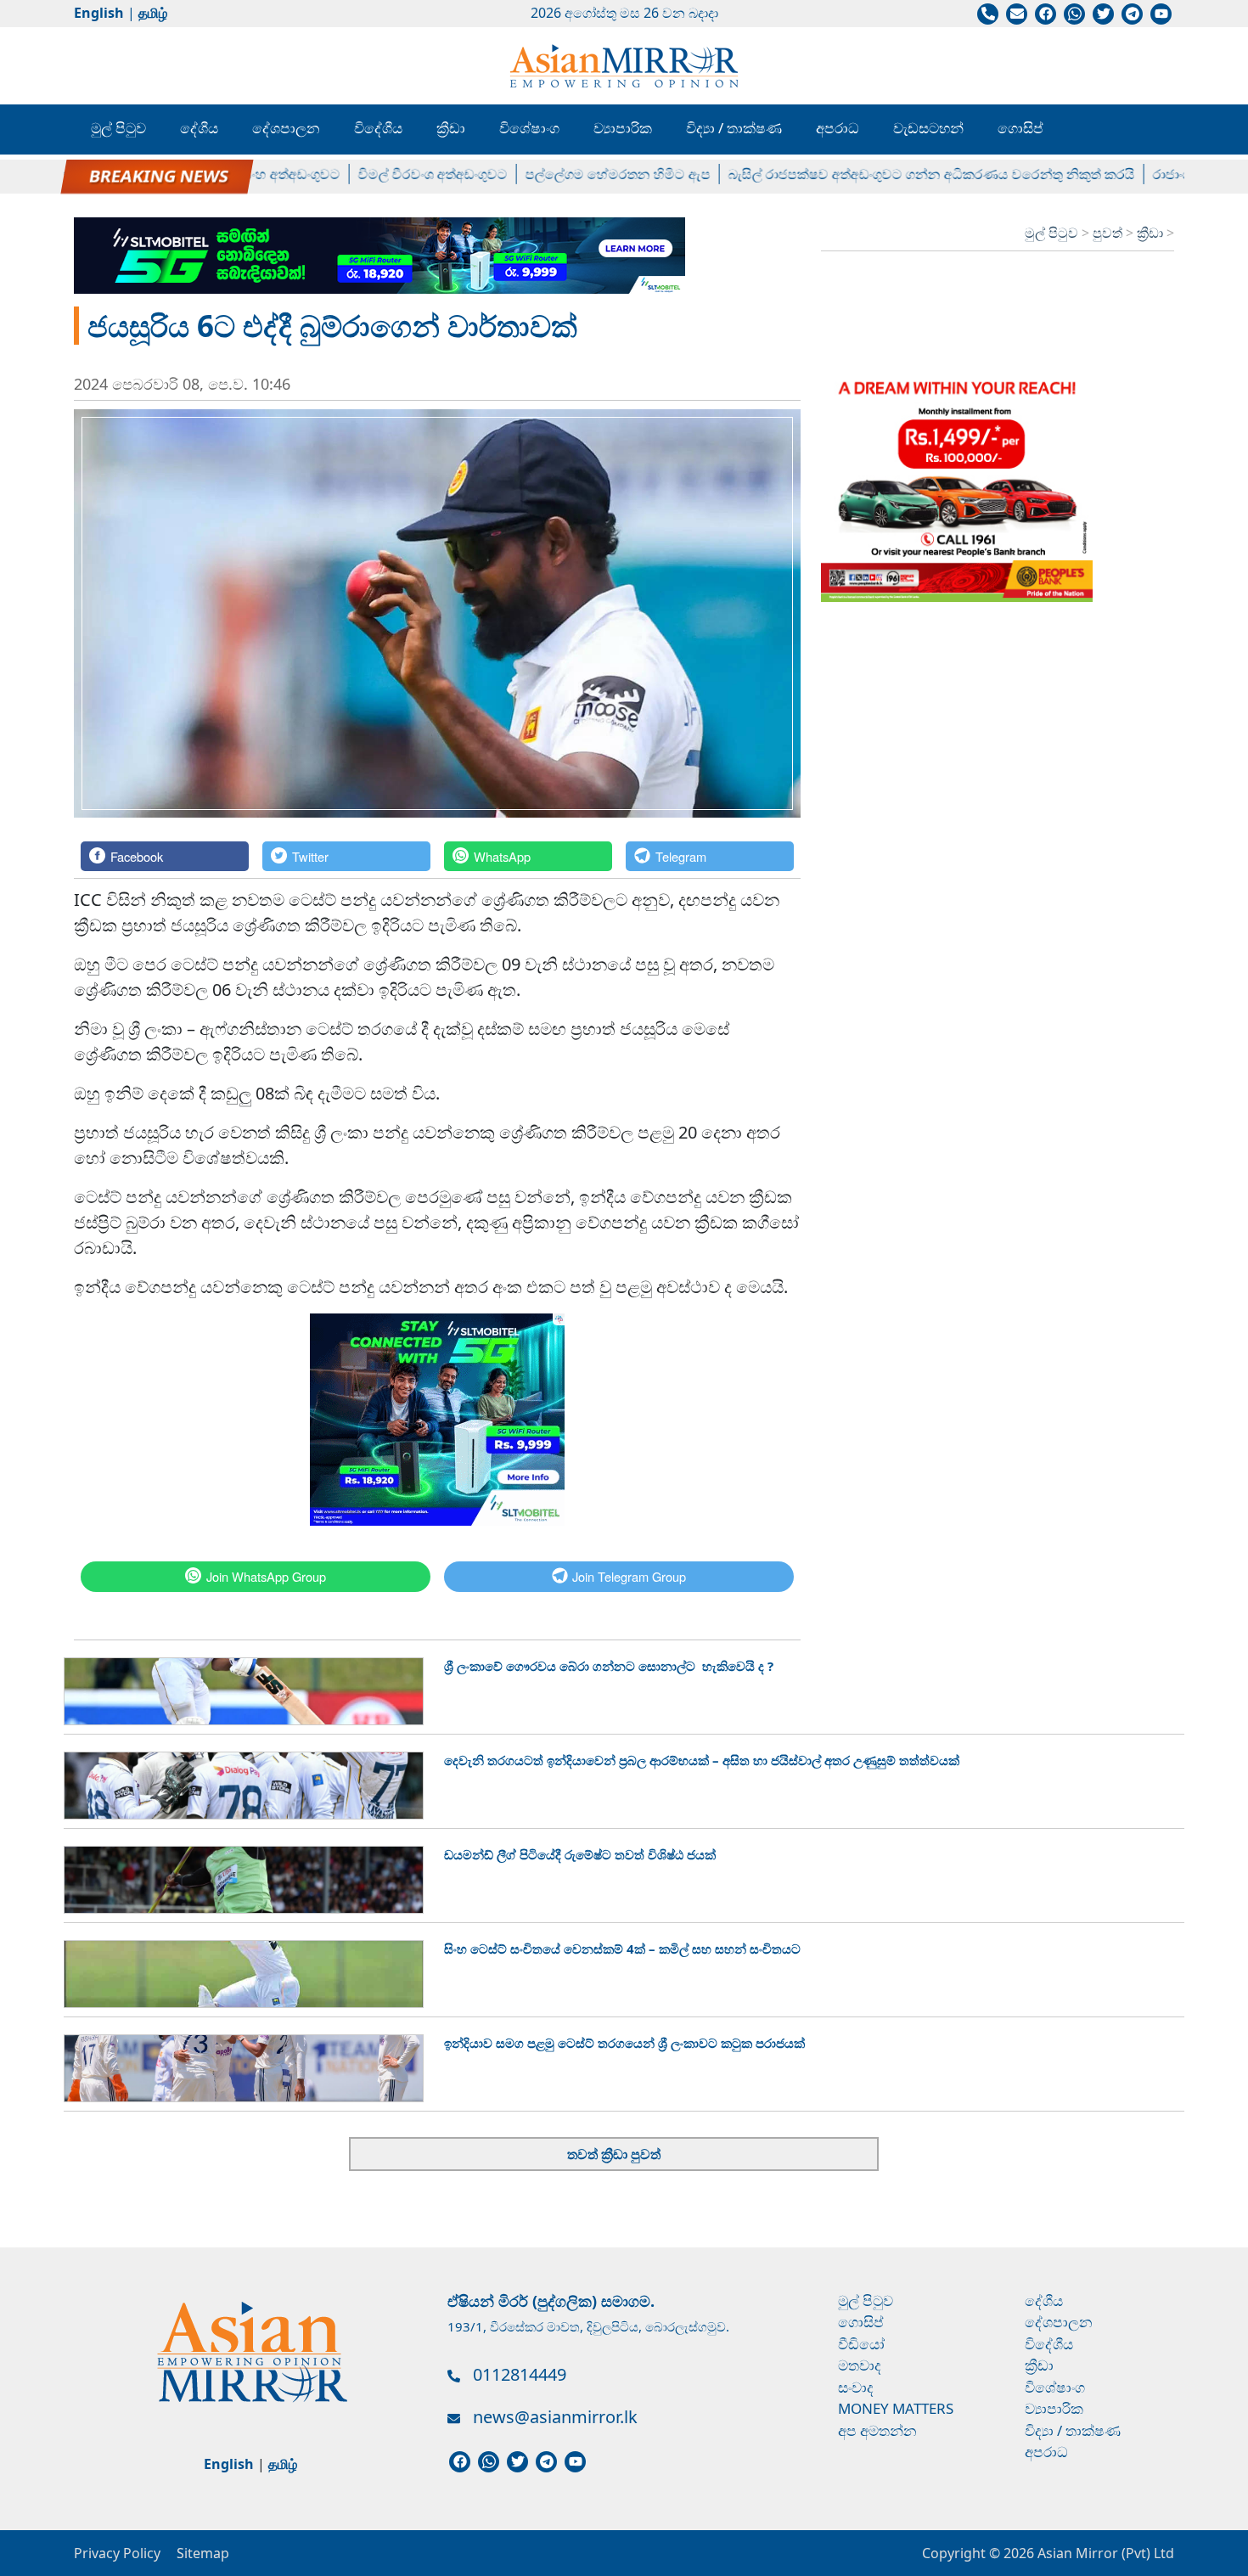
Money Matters (896, 2408)
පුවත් (1109, 233)
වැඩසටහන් (928, 128)
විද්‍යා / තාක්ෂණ (734, 128)
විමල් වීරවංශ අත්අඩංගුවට (396, 174)
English (99, 13)
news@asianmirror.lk (555, 2417)
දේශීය (199, 128)
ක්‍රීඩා (451, 128)
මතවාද (860, 2365)
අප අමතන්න (877, 2430)
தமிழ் (153, 13)
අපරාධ (838, 128)
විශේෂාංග (529, 128)
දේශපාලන (286, 128)
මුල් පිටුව (118, 128)
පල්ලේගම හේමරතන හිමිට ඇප (581, 174)
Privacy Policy (117, 2553)
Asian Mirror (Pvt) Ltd (1104, 2553)
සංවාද (856, 2387)
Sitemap (203, 2553)
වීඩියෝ (861, 2344)
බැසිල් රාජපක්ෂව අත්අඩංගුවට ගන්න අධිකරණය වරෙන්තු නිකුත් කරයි (894, 174)
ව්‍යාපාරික (623, 128)
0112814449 (520, 2374)
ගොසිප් (1020, 128)
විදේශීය (378, 128)
